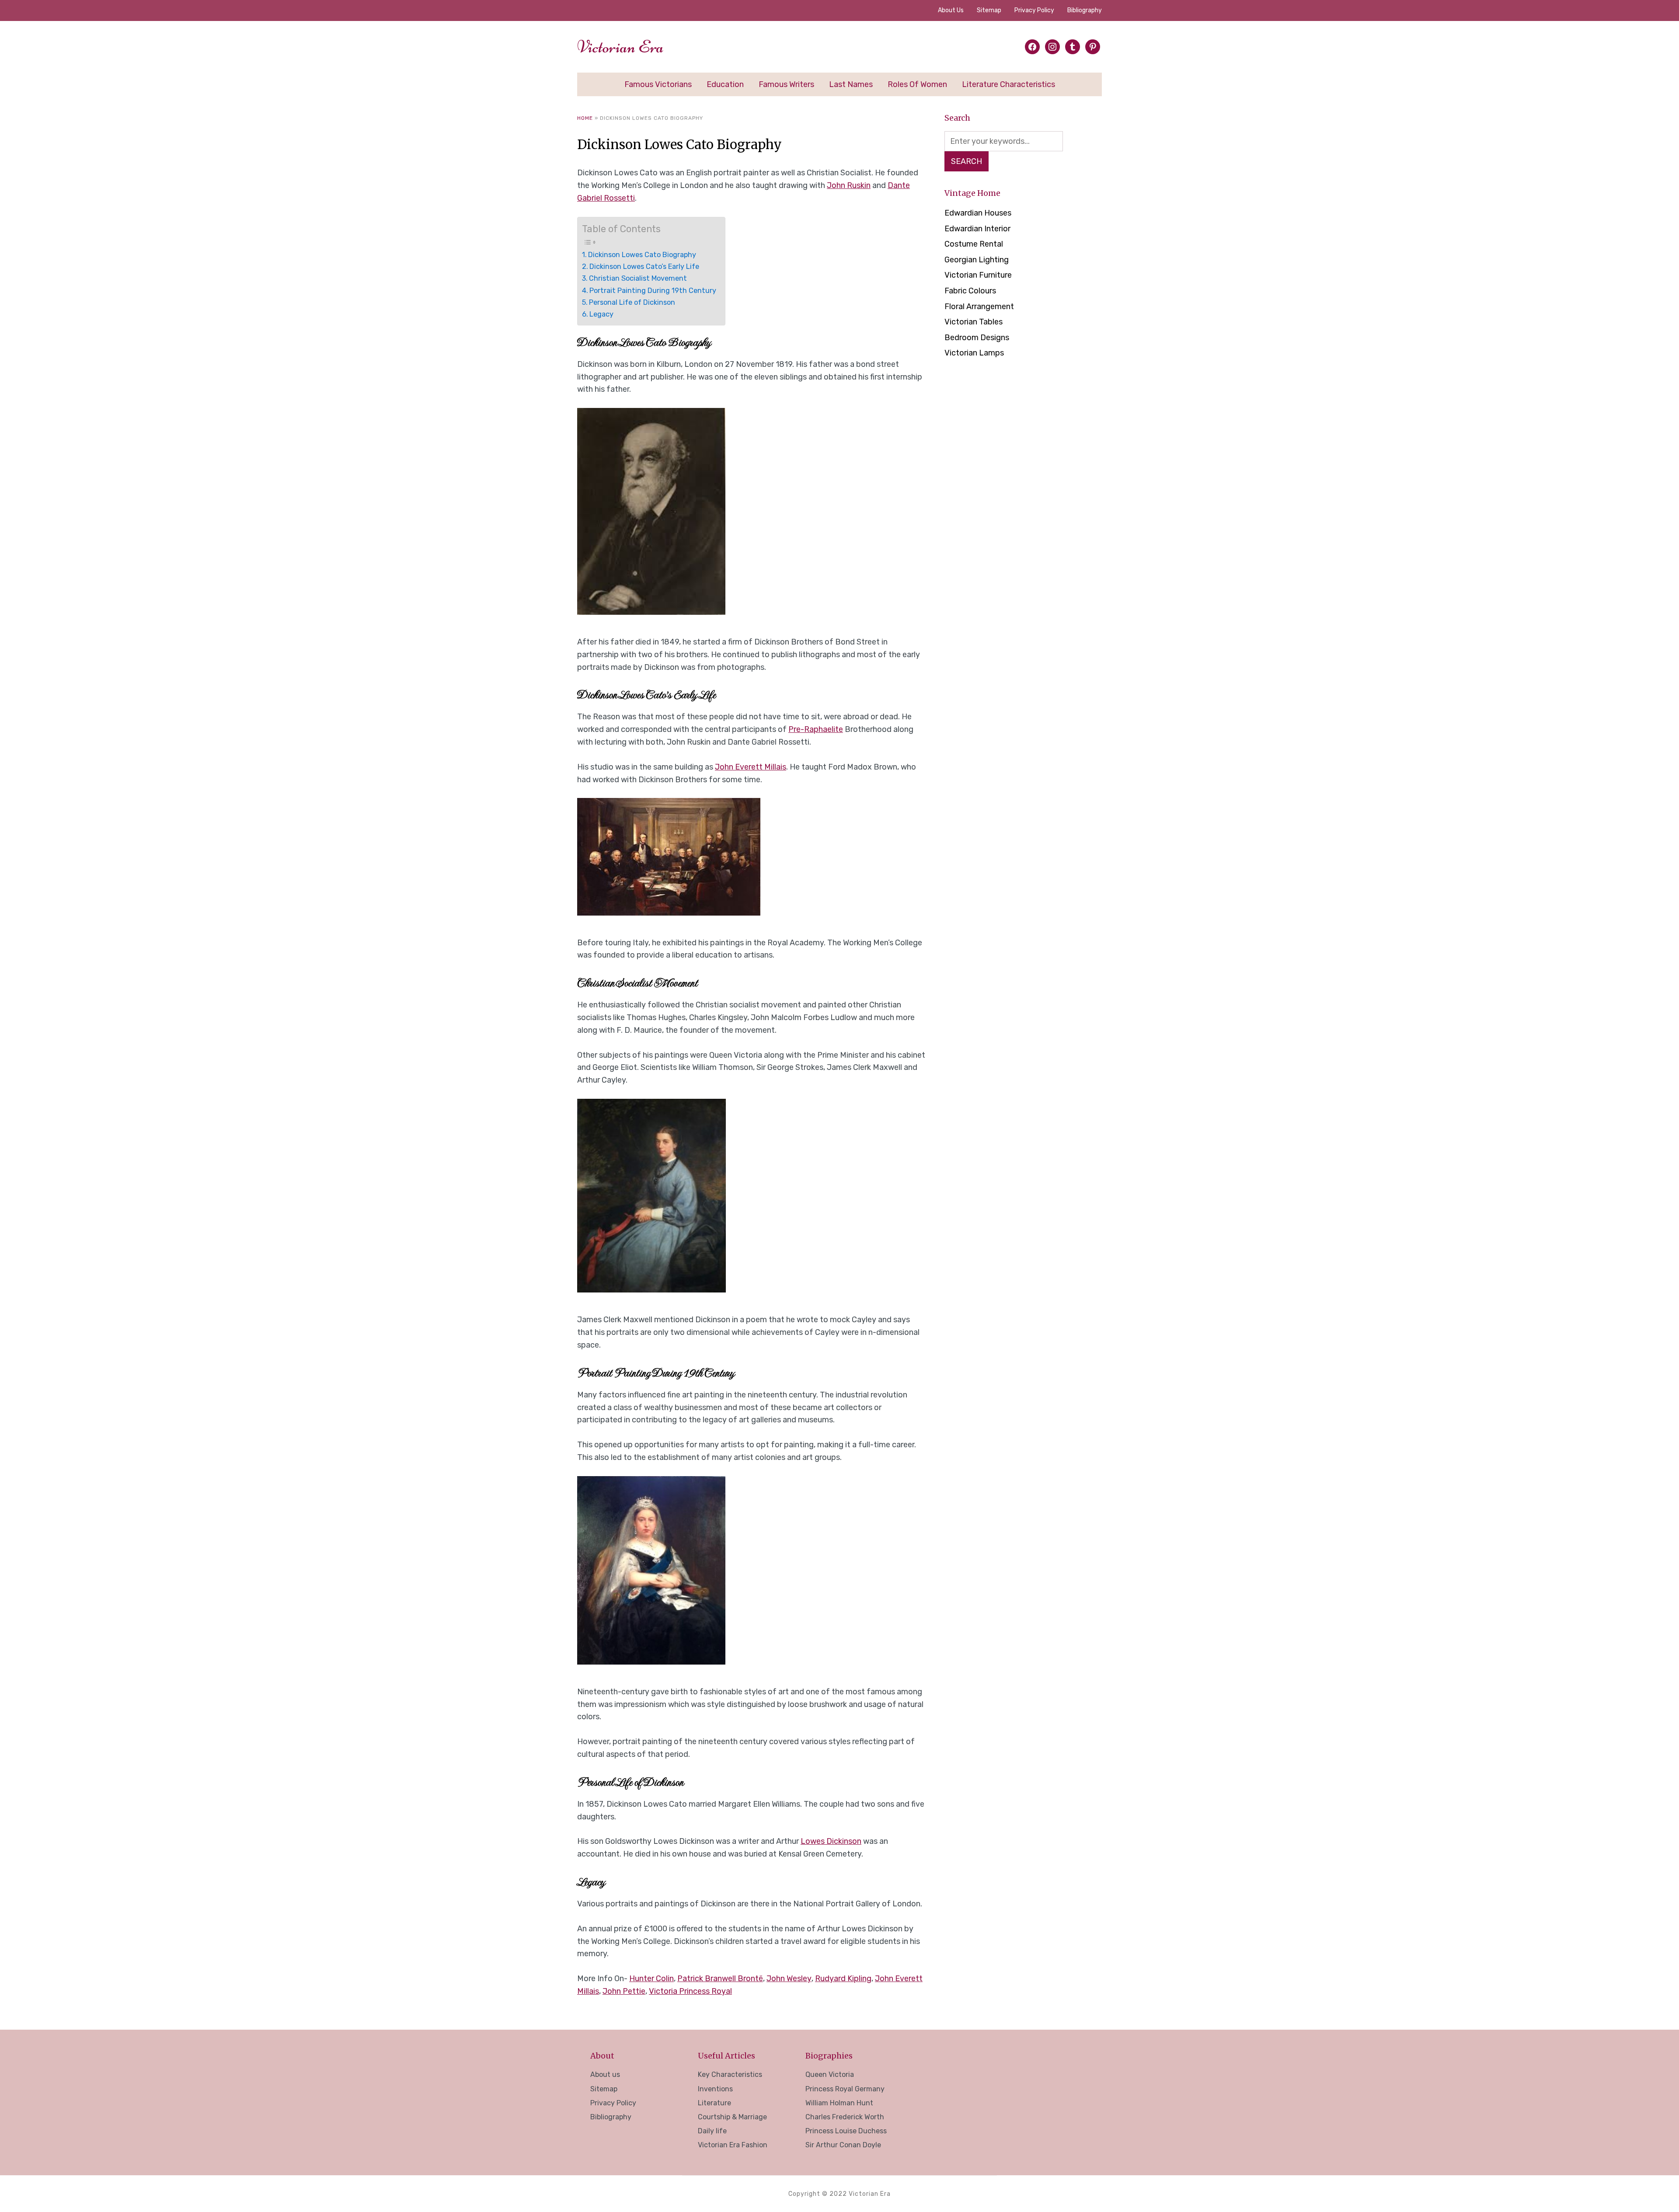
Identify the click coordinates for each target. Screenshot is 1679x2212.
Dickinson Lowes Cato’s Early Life (645, 266)
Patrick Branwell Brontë (720, 1979)
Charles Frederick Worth (845, 2117)
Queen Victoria (830, 2074)
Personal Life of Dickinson (632, 302)
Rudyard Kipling (843, 1979)
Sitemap (989, 10)
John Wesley (789, 1979)
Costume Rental (974, 244)
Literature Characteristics (1008, 84)
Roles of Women (917, 84)
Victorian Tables (974, 322)
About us (951, 10)
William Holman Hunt (839, 2103)
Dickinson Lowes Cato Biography (642, 255)
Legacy (601, 314)
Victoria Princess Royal (690, 1991)
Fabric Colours (970, 291)
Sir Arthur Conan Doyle (843, 2145)
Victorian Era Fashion (733, 2145)
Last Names (851, 84)
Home (585, 118)
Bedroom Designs (977, 338)
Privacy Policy (1034, 10)
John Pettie (624, 1991)
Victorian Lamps (974, 353)
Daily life (712, 2131)
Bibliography (1085, 10)
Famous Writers (786, 84)
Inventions (715, 2089)
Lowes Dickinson (831, 1841)
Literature (714, 2103)
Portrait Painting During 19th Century (653, 291)
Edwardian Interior (977, 229)
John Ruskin (849, 185)
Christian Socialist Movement (638, 278)
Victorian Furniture (978, 275)
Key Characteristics (730, 2074)
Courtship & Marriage (732, 2117)
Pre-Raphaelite (816, 729)
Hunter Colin (651, 1979)
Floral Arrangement (979, 307)
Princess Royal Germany (845, 2089)
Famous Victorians (658, 84)
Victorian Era (620, 47)
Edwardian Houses (978, 213)
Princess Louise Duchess (846, 2131)
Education (725, 84)
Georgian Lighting (977, 260)
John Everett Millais (751, 767)
